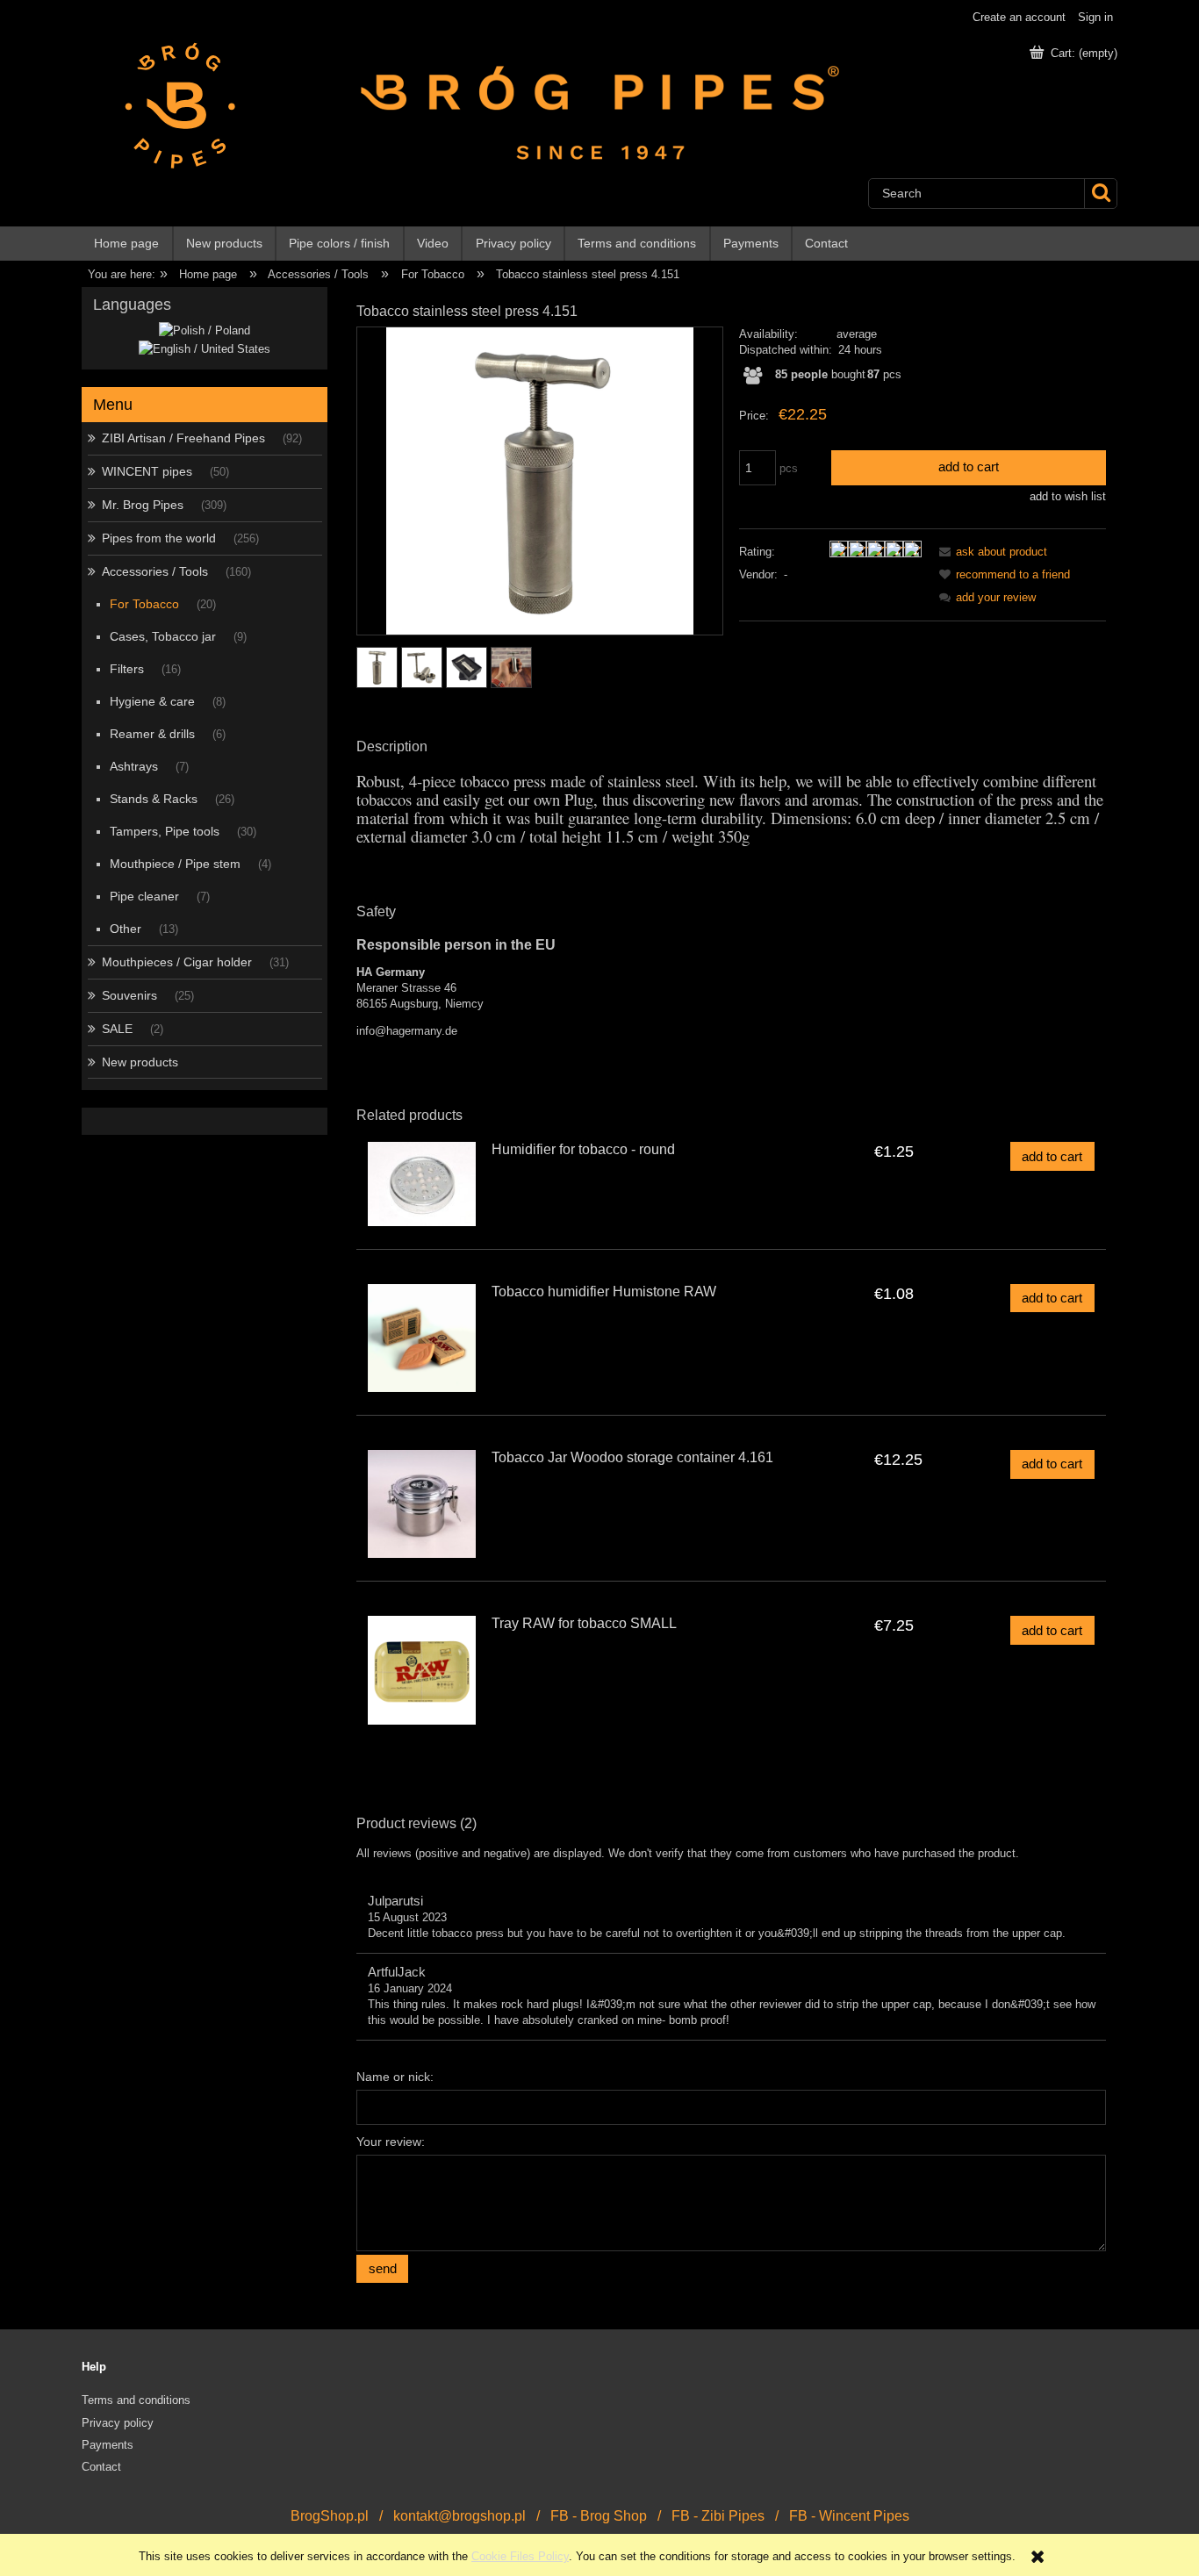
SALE (117, 1029)
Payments (108, 2445)
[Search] (1100, 194)
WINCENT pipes (147, 471)
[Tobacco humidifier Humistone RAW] (422, 1338)
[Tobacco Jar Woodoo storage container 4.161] (422, 1504)
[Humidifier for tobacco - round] (422, 1184)
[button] (990, 552)
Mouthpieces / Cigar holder (177, 962)
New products (140, 1062)
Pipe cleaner (144, 896)
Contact (101, 2467)
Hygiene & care (152, 701)
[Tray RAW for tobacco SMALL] (422, 1670)
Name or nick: (395, 2077)
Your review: (391, 2142)
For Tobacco (144, 604)
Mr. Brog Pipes (143, 505)
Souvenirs (129, 995)
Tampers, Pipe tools (165, 831)
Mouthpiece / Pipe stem (175, 864)
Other (126, 929)
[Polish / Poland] (205, 330)
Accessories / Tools (155, 571)
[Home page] (172, 104)
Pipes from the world (159, 538)
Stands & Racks (154, 799)
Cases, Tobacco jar (163, 636)
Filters (127, 669)
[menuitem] (128, 244)
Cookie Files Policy (520, 2556)
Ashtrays (134, 766)
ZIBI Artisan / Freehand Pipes (183, 438)
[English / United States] (205, 348)
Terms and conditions (136, 2400)
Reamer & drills (152, 734)
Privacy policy (118, 2423)
